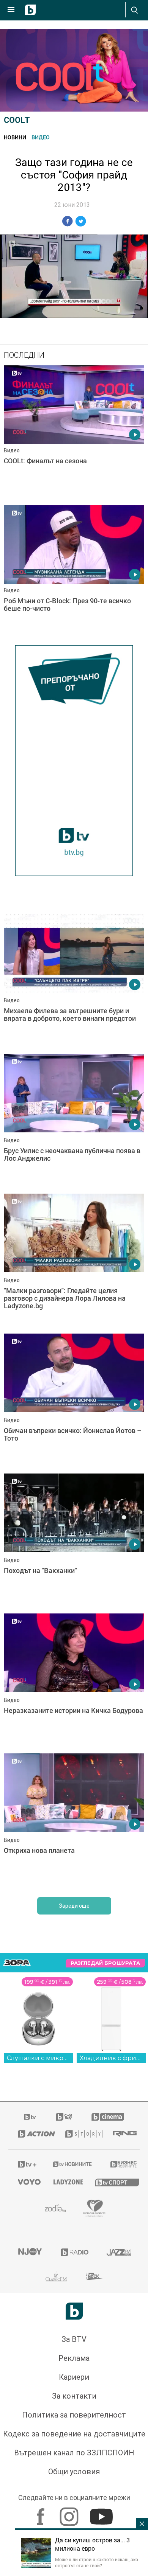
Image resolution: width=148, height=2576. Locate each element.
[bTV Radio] (74, 2252)
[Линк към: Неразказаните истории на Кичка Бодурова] (74, 1682)
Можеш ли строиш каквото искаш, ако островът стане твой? (97, 2562)
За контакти (74, 2396)
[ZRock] (94, 2276)
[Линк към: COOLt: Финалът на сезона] (74, 433)
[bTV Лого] (74, 2311)
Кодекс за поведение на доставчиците (74, 2434)
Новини (15, 137)
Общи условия (74, 2472)
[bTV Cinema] (108, 2117)
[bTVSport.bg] (113, 2182)
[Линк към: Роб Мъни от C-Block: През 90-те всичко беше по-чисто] (74, 573)
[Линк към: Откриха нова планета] (74, 1821)
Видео (41, 137)
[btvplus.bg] (26, 2164)
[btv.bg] (30, 2117)
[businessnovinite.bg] (120, 2164)
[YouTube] (102, 2513)
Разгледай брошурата (105, 1963)
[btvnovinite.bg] (72, 2164)
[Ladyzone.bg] (65, 2182)
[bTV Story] (80, 2134)
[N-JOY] (30, 2252)
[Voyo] (26, 2182)
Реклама (74, 2358)
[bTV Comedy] (64, 2117)
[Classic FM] (56, 2276)
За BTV (74, 2339)
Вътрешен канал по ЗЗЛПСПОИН (74, 2453)
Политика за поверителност (74, 2415)
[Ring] (122, 2134)
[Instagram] (70, 2513)
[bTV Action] (32, 2134)
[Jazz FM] (118, 2252)
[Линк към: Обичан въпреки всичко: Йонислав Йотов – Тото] (74, 1402)
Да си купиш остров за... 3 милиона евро (92, 2544)
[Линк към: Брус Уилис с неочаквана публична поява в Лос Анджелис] (74, 1122)
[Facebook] (42, 2513)
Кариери (74, 2377)
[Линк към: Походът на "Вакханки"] (74, 1542)
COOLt (17, 120)
